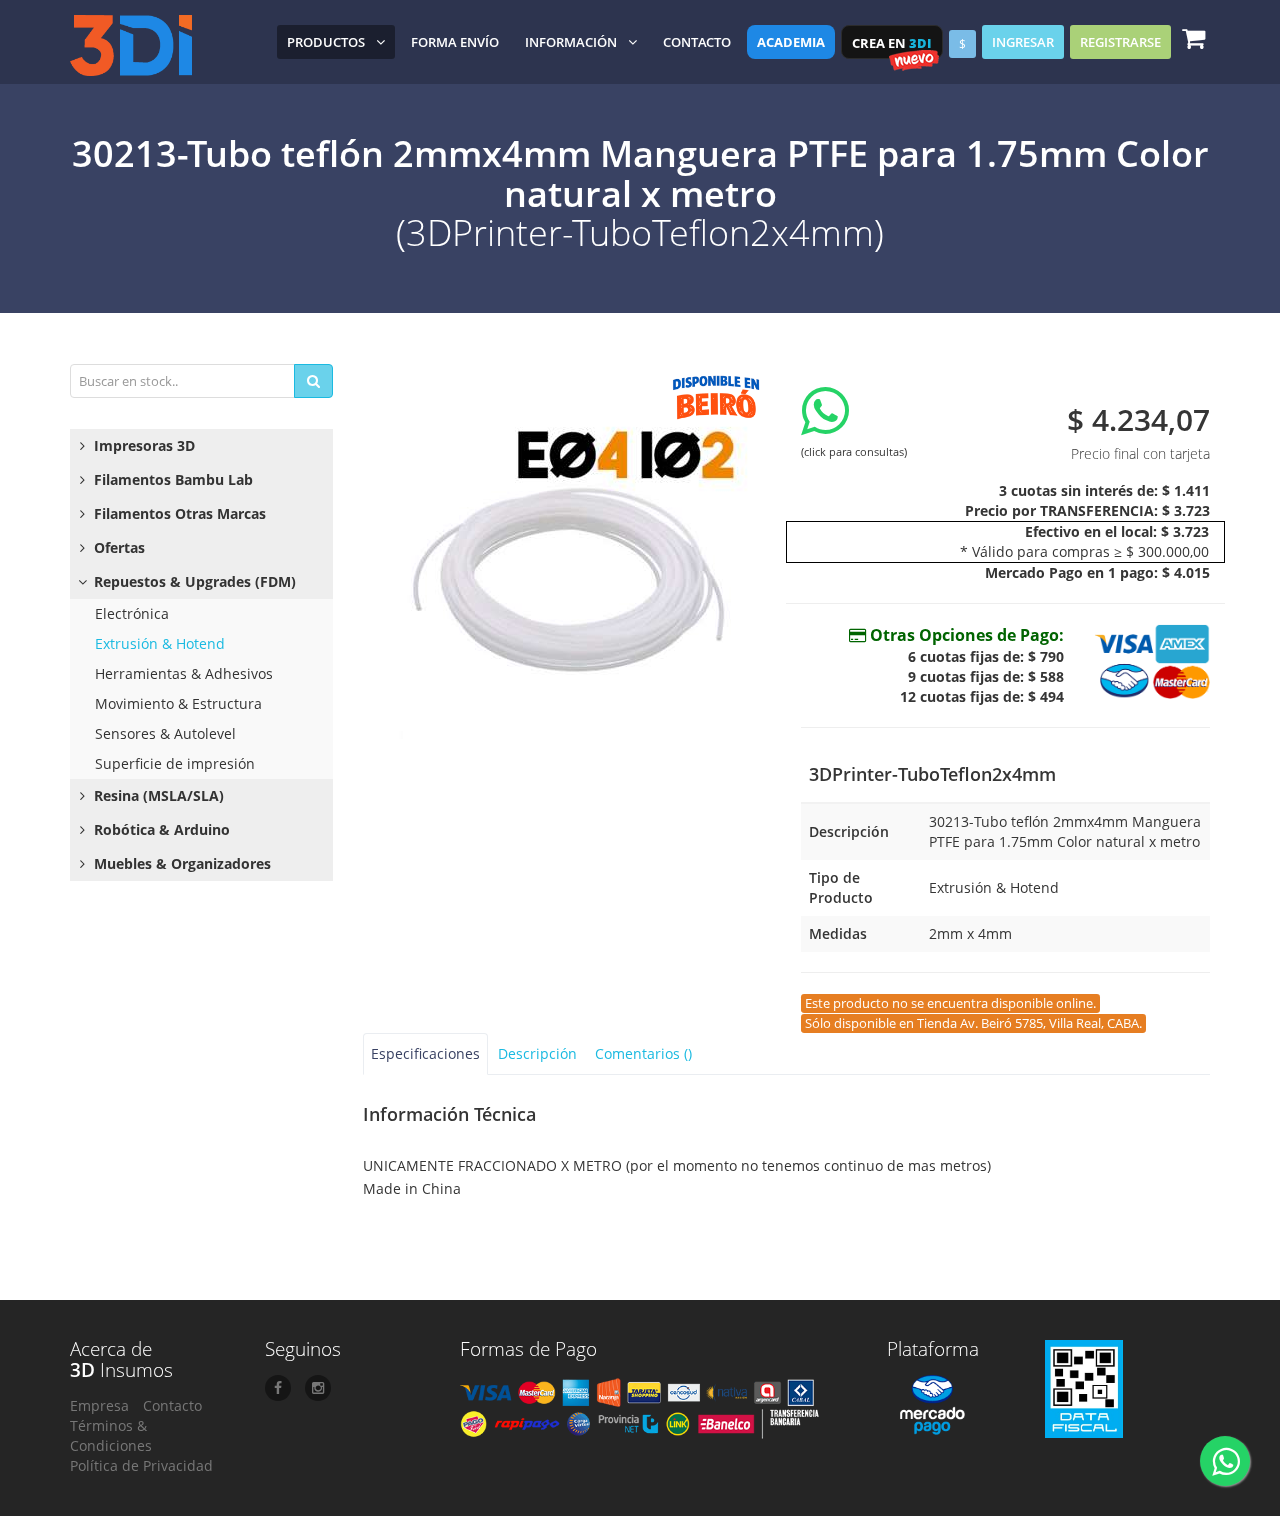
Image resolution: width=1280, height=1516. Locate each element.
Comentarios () (643, 1053)
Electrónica (132, 613)
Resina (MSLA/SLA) (157, 795)
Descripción (537, 1053)
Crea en (892, 43)
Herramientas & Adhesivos (184, 673)
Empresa (99, 1405)
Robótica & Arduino (160, 829)
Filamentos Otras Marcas (178, 513)
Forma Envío (455, 42)
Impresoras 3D (142, 445)
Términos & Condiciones (111, 1435)
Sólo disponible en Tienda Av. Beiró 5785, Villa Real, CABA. (973, 1023)
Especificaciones (425, 1053)
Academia (791, 42)
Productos (326, 42)
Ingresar (1023, 42)
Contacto (697, 42)
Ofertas (117, 547)
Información (571, 42)
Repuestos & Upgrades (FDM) (193, 581)
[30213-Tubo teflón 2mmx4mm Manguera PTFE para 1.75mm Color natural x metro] (567, 563)
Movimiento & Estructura (178, 703)
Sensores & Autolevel (165, 733)
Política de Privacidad (141, 1465)
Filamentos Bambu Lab (171, 479)
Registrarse (1120, 42)
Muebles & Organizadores (180, 863)
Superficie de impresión (175, 763)
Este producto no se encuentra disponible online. (950, 1003)
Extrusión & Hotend (160, 643)
